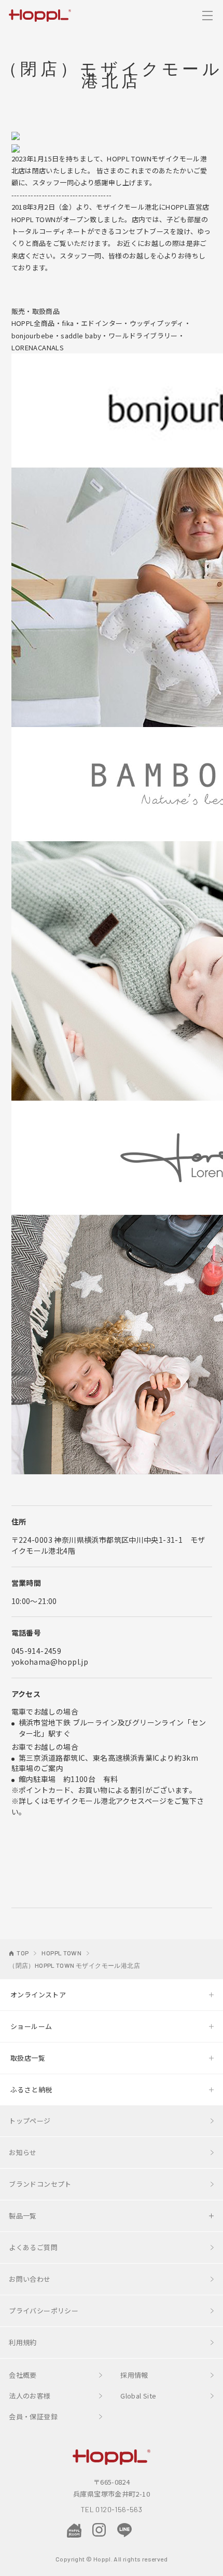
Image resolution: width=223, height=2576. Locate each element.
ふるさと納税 (31, 2089)
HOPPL (40, 15)
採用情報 (134, 2375)
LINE (124, 2530)
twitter (149, 2530)
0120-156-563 (119, 2509)
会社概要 (23, 2375)
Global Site (138, 2396)
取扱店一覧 (28, 2058)
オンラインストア (38, 1995)
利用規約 (23, 2342)
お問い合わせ (30, 2279)
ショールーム (31, 2026)
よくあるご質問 (33, 2247)
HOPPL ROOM (74, 2531)
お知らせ (23, 2152)
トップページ (30, 2121)
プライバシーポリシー (44, 2311)
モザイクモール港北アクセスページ (107, 1801)
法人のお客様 (30, 2396)
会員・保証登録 (33, 2416)
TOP (23, 1953)
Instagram (99, 2530)
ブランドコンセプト (40, 2184)
